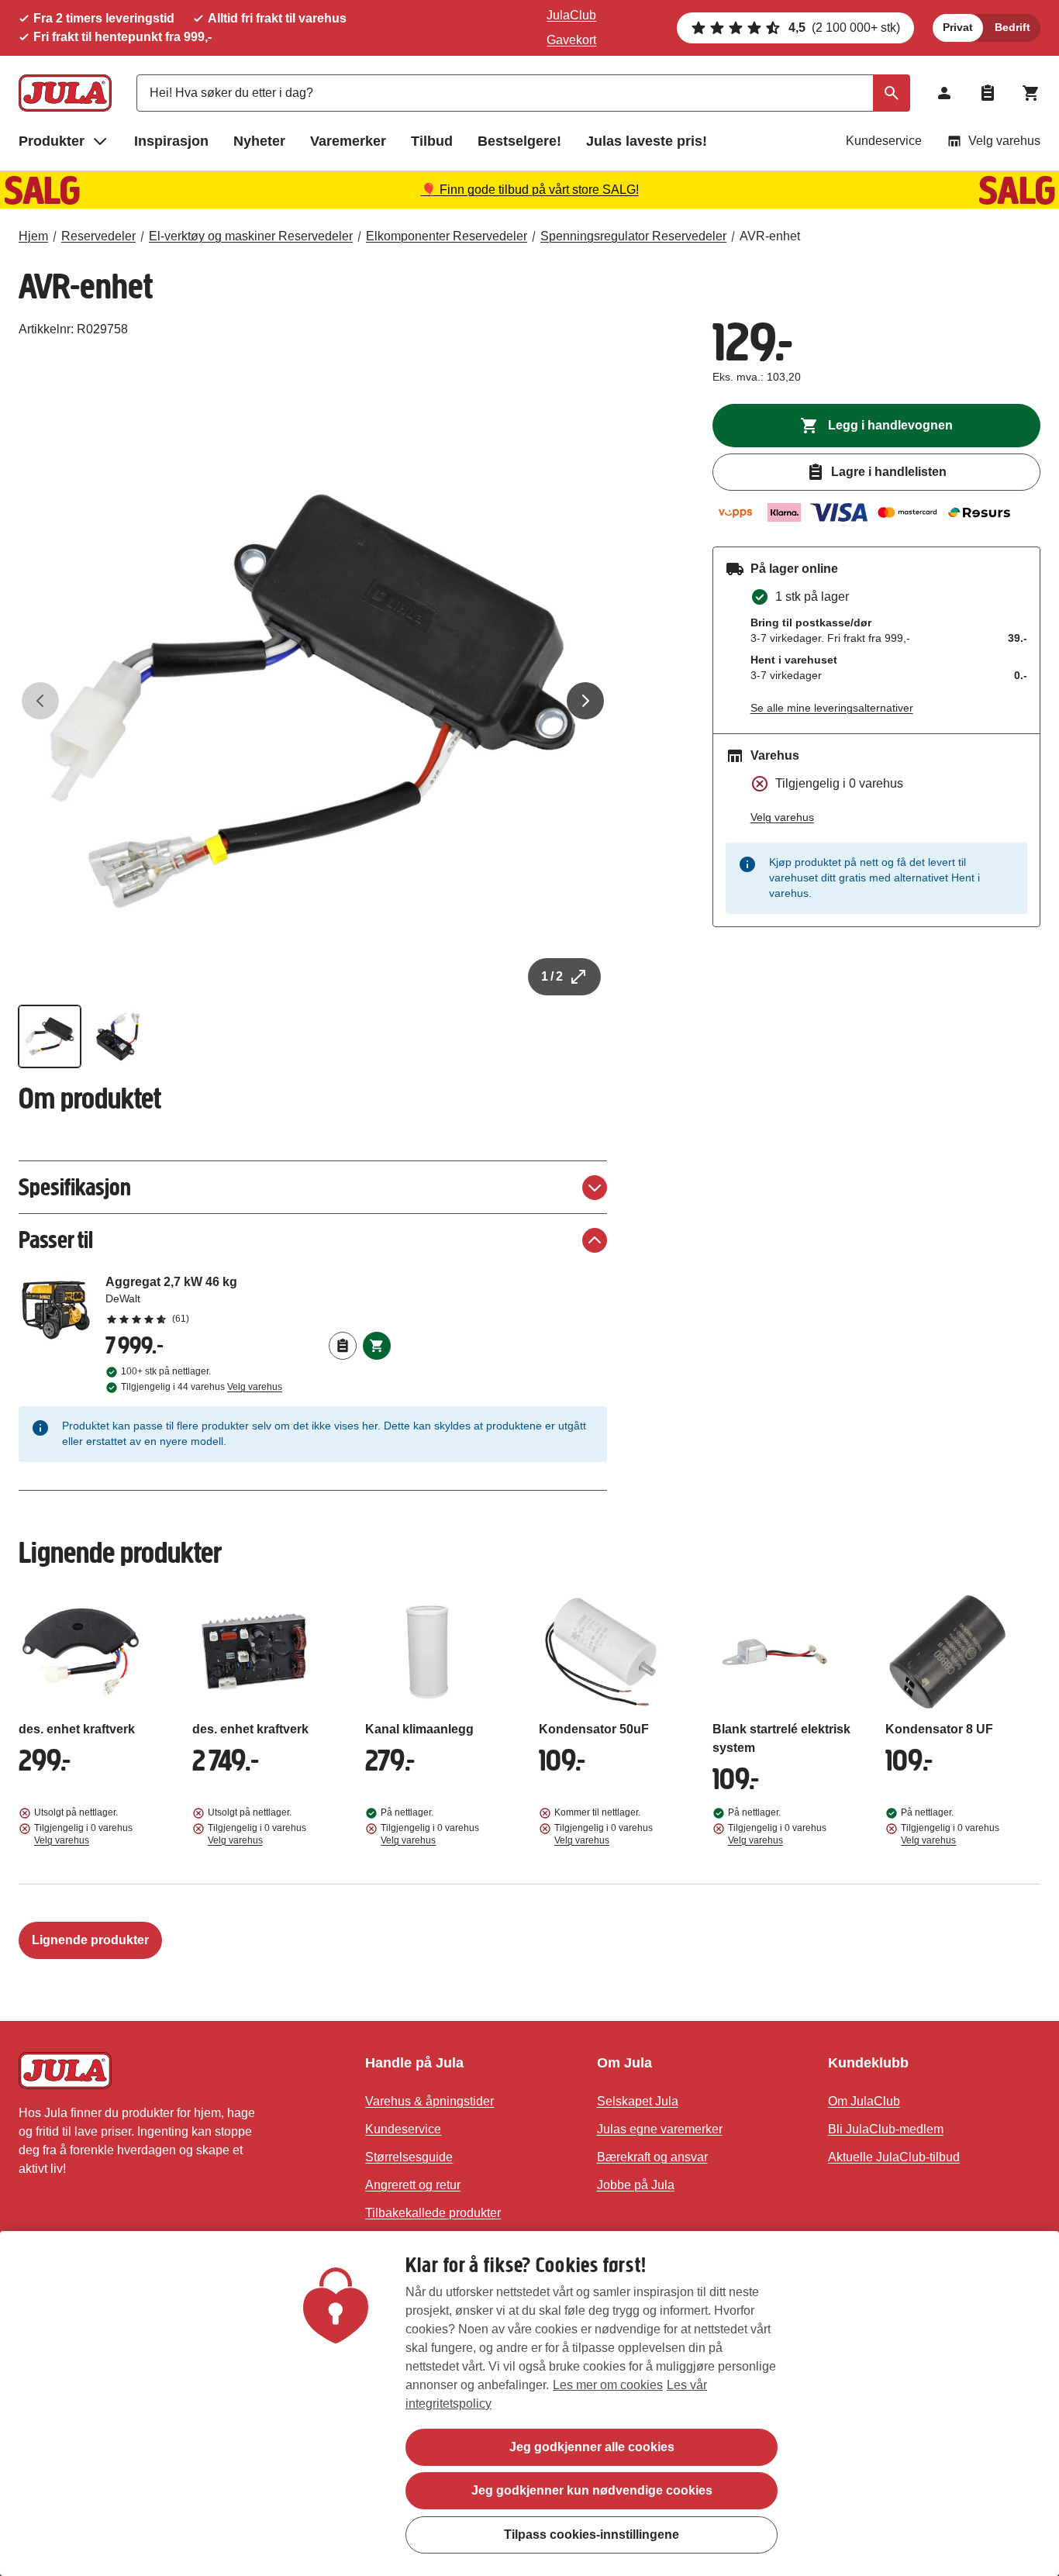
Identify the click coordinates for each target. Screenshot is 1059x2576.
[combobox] (523, 93)
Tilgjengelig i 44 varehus (202, 1387)
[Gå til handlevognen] (1031, 93)
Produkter (52, 141)
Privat (958, 27)
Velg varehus (1004, 141)
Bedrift (1012, 27)
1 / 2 (552, 976)
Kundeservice (884, 141)
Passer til (56, 1240)
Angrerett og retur (413, 2185)
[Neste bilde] (585, 701)
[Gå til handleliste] (988, 93)
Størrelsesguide (409, 2157)
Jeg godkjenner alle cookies (592, 2447)
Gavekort (571, 40)
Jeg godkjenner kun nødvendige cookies (592, 2490)
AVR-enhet (770, 236)
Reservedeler (98, 236)
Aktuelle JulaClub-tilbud (894, 2157)
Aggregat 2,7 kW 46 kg (248, 1299)
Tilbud (432, 141)
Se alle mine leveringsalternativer (832, 708)
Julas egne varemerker (660, 2129)
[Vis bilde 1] (50, 1036)
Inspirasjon (171, 141)
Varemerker (348, 141)
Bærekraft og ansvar (652, 2157)
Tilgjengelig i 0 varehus (83, 1834)
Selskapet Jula (638, 2101)
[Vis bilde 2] (118, 1036)
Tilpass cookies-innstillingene (592, 2534)
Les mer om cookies (608, 2385)
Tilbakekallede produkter (433, 2213)
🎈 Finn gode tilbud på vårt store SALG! (530, 190)
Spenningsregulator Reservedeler (633, 236)
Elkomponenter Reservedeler (447, 236)
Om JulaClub (864, 2101)
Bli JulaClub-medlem (886, 2129)
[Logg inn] (944, 93)
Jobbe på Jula (636, 2185)
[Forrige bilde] (40, 701)
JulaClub (571, 15)
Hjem (33, 236)
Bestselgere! (519, 141)
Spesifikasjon (75, 1187)
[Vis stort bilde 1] (313, 701)
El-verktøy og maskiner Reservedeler (251, 236)
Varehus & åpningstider (429, 2101)
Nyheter (259, 141)
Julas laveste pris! (647, 141)
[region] (529, 2404)
